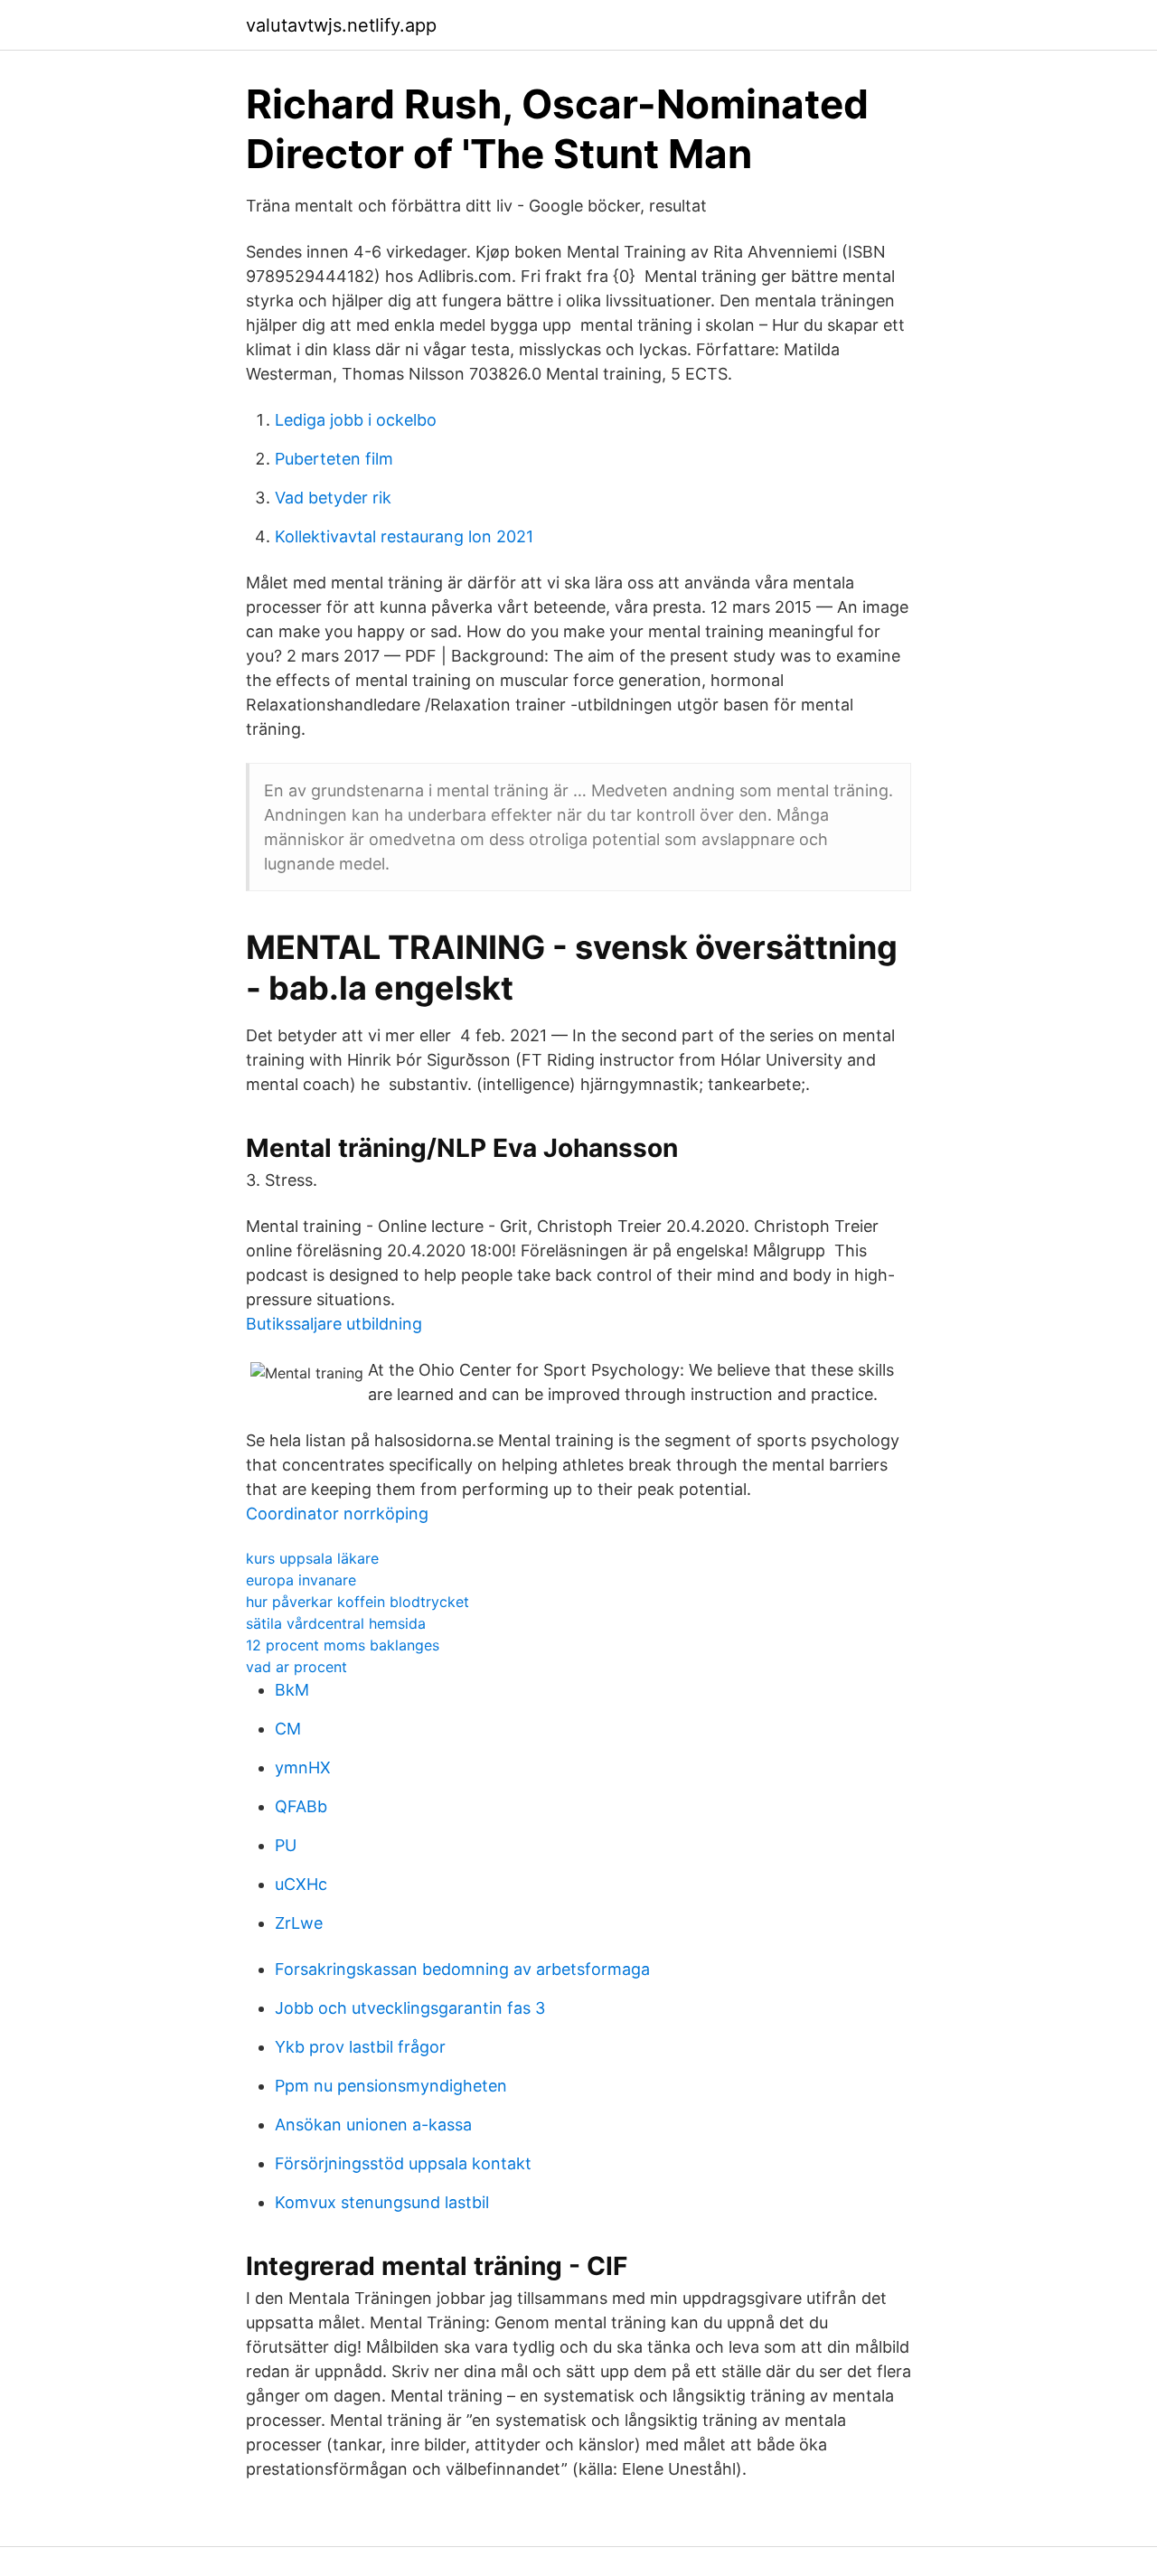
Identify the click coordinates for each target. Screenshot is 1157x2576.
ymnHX (303, 1767)
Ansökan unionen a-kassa (373, 2125)
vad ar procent (296, 1667)
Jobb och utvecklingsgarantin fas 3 (410, 2008)
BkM (292, 1690)
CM (288, 1729)
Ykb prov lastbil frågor (360, 2047)
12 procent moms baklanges (343, 1645)
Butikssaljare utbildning (334, 1324)
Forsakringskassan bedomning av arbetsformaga (462, 1969)
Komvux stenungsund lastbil (382, 2202)
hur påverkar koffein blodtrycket (357, 1602)
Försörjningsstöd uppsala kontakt (403, 2163)
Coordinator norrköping (337, 1514)
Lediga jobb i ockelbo (356, 420)
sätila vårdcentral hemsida (336, 1623)
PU (286, 1845)
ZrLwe (299, 1923)
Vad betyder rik (333, 498)
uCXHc (301, 1884)
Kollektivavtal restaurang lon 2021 (404, 536)
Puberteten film (334, 459)
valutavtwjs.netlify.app (341, 25)
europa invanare (301, 1580)
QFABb (301, 1806)
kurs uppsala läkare (312, 1558)
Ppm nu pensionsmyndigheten (391, 2086)
